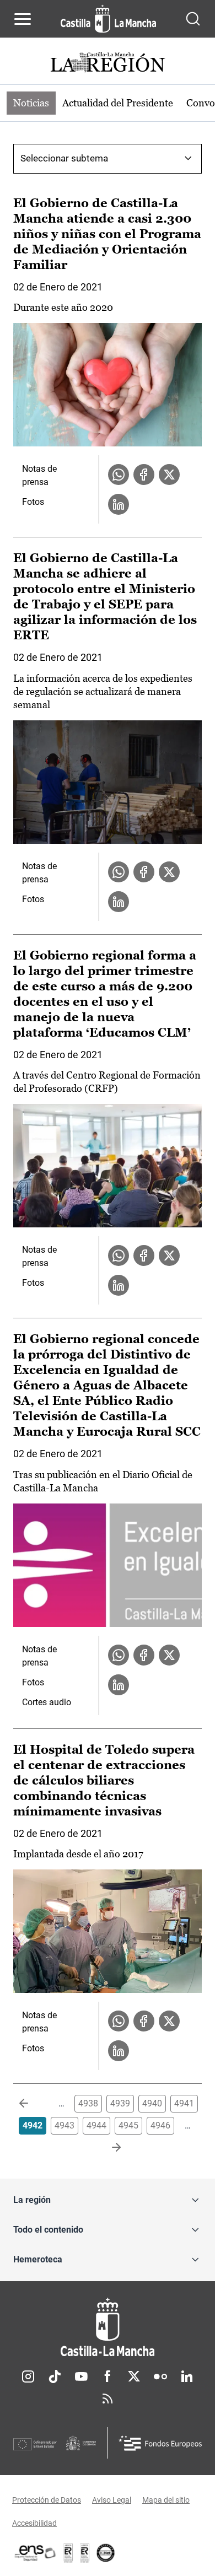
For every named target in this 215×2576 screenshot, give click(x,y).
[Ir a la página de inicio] (108, 19)
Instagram (28, 2376)
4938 (88, 2103)
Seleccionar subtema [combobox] (64, 158)
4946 (160, 2125)
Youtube (81, 2376)
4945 (128, 2125)
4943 (64, 2125)
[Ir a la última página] (108, 2148)
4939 (120, 2103)
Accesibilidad (34, 2523)
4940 (152, 2103)
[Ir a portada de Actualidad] (108, 64)
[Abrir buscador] (193, 19)
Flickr (160, 2376)
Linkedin (187, 2376)
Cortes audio (47, 1702)
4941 (184, 2103)
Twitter (134, 2376)
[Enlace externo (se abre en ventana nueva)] (85, 2553)
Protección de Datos (47, 2500)
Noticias (31, 103)
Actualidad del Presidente (118, 103)
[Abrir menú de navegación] (23, 19)
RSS (108, 2399)
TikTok (55, 2376)
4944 (96, 2125)
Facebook (108, 2376)
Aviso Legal (112, 2500)
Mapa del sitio (166, 2500)
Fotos (33, 502)
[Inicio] (108, 2327)
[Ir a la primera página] (33, 2104)
